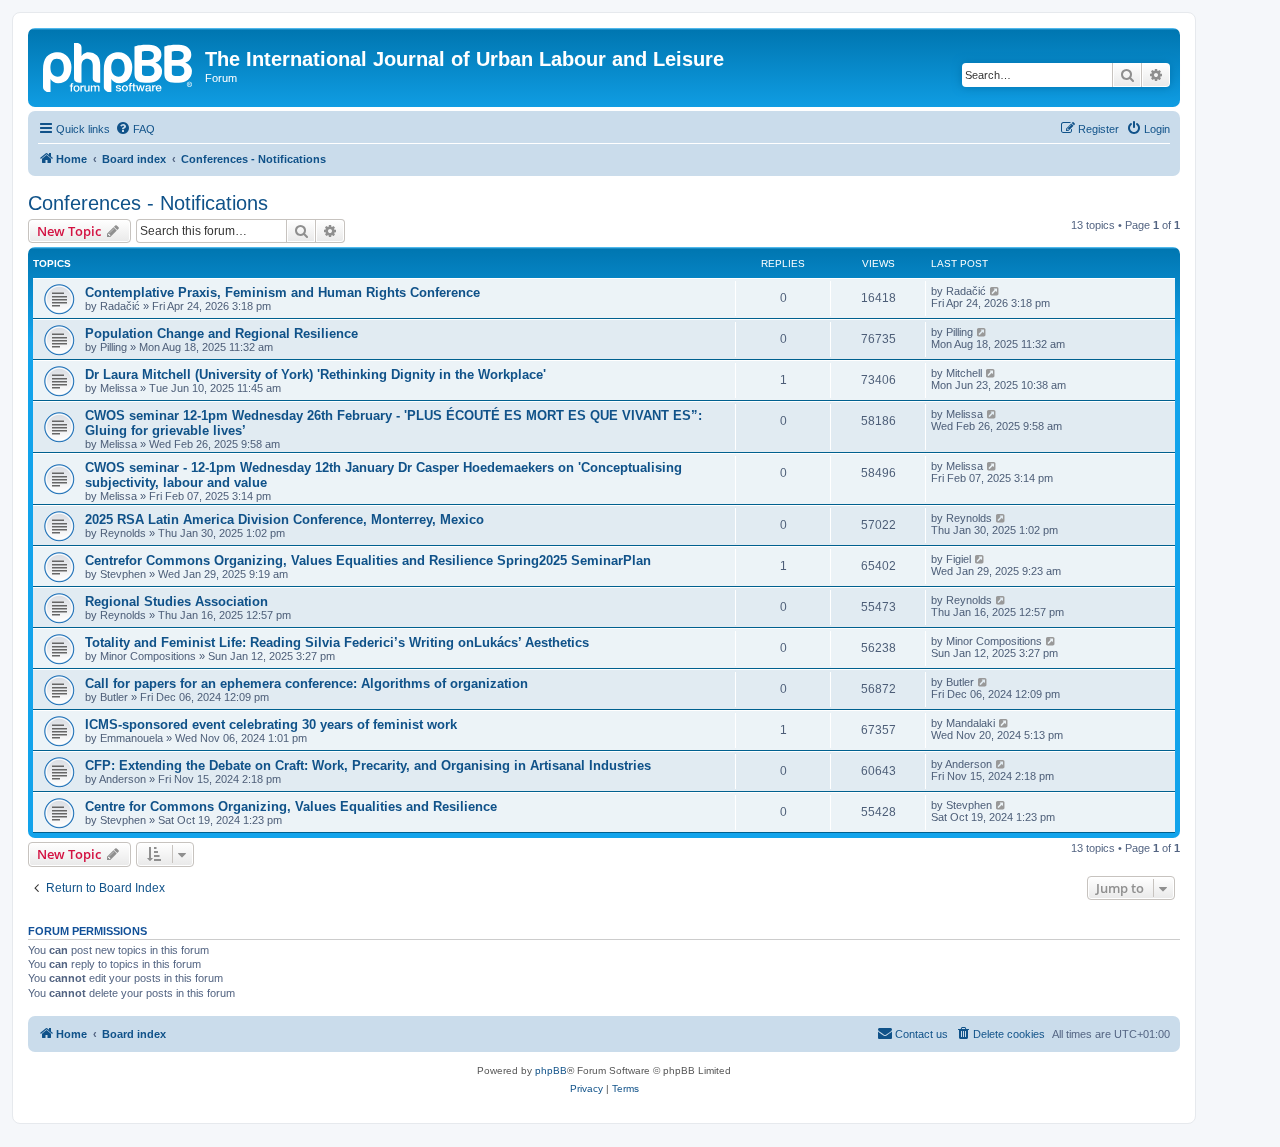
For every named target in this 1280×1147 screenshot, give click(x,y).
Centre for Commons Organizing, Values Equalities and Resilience (291, 806)
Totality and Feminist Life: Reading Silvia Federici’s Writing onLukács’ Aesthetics (337, 642)
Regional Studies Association (176, 601)
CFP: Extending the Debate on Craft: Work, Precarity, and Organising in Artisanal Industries (368, 765)
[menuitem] (135, 129)
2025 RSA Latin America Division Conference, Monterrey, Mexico (284, 519)
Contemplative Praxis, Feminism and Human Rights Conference (282, 292)
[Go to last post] (995, 291)
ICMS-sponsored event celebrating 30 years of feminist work (271, 724)
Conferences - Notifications (148, 203)
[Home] (119, 65)
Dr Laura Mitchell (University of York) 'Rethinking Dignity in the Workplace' (315, 374)
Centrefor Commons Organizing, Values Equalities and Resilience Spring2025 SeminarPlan (368, 560)
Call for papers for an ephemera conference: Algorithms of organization (306, 683)
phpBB (551, 1070)
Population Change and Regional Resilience (221, 333)
